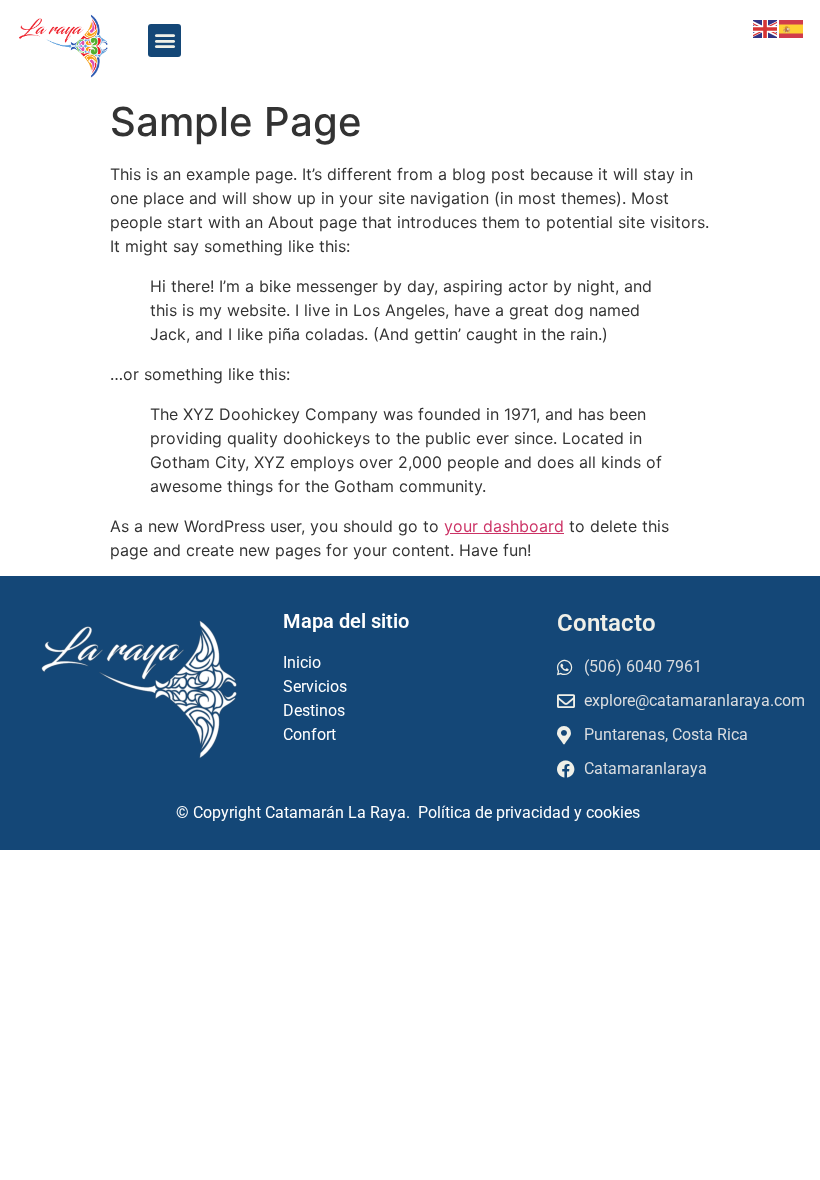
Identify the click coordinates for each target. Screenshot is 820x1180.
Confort (311, 734)
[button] (164, 40)
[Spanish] (792, 27)
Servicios (315, 686)
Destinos (314, 710)
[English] (766, 27)
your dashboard (504, 526)
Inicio (304, 662)
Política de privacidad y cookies (531, 812)
